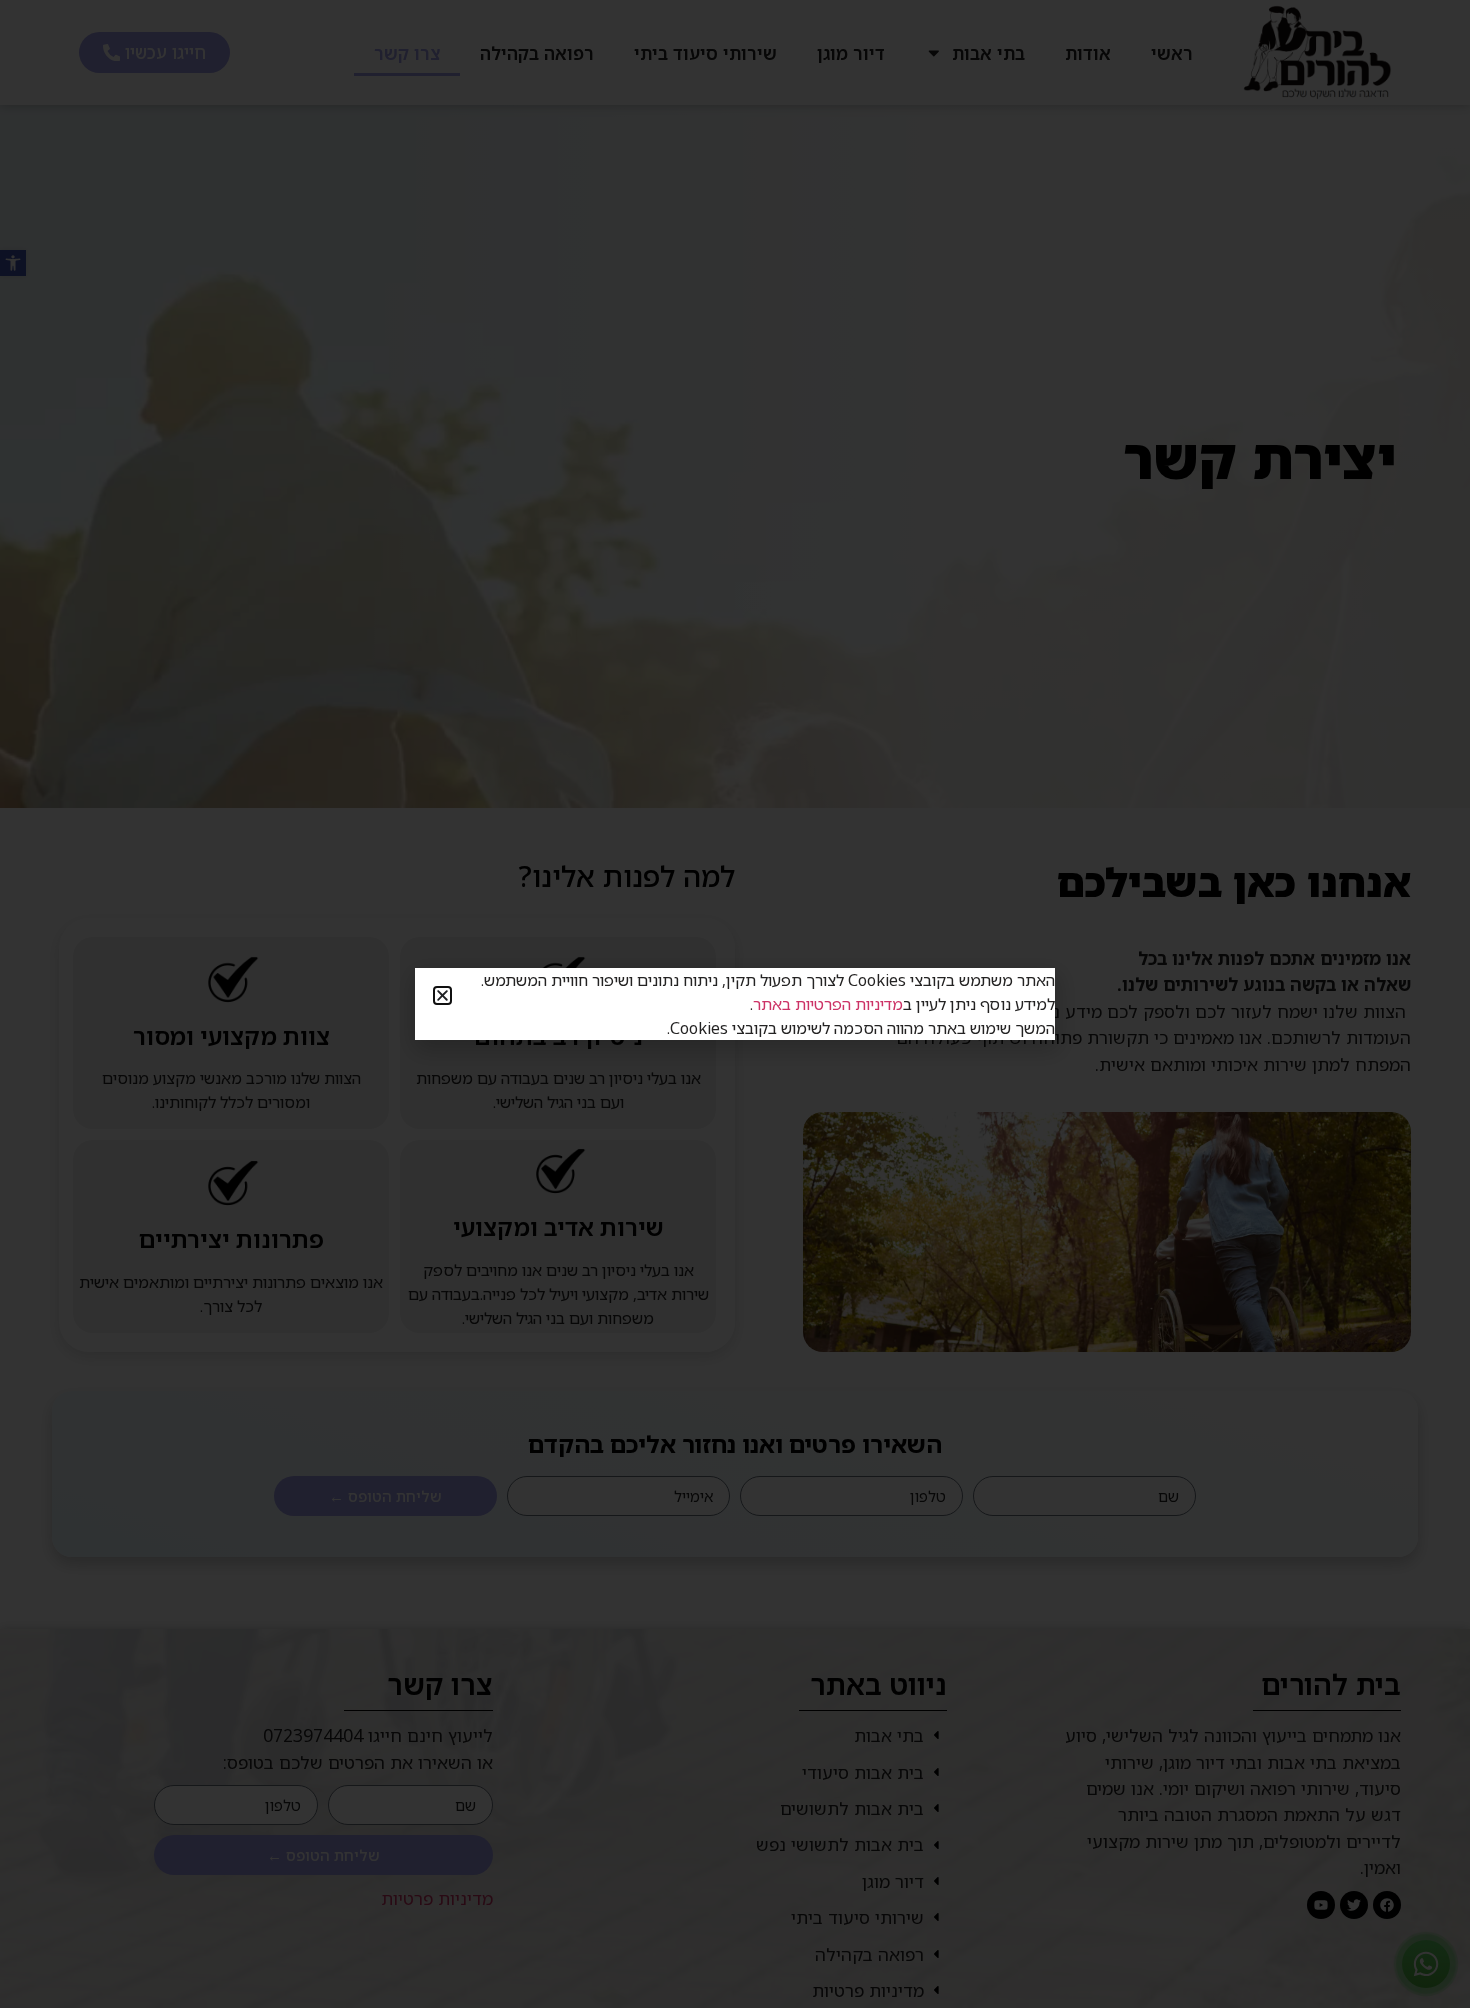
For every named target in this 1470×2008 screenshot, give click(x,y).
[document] (735, 1004)
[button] (442, 995)
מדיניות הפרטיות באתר (828, 1004)
